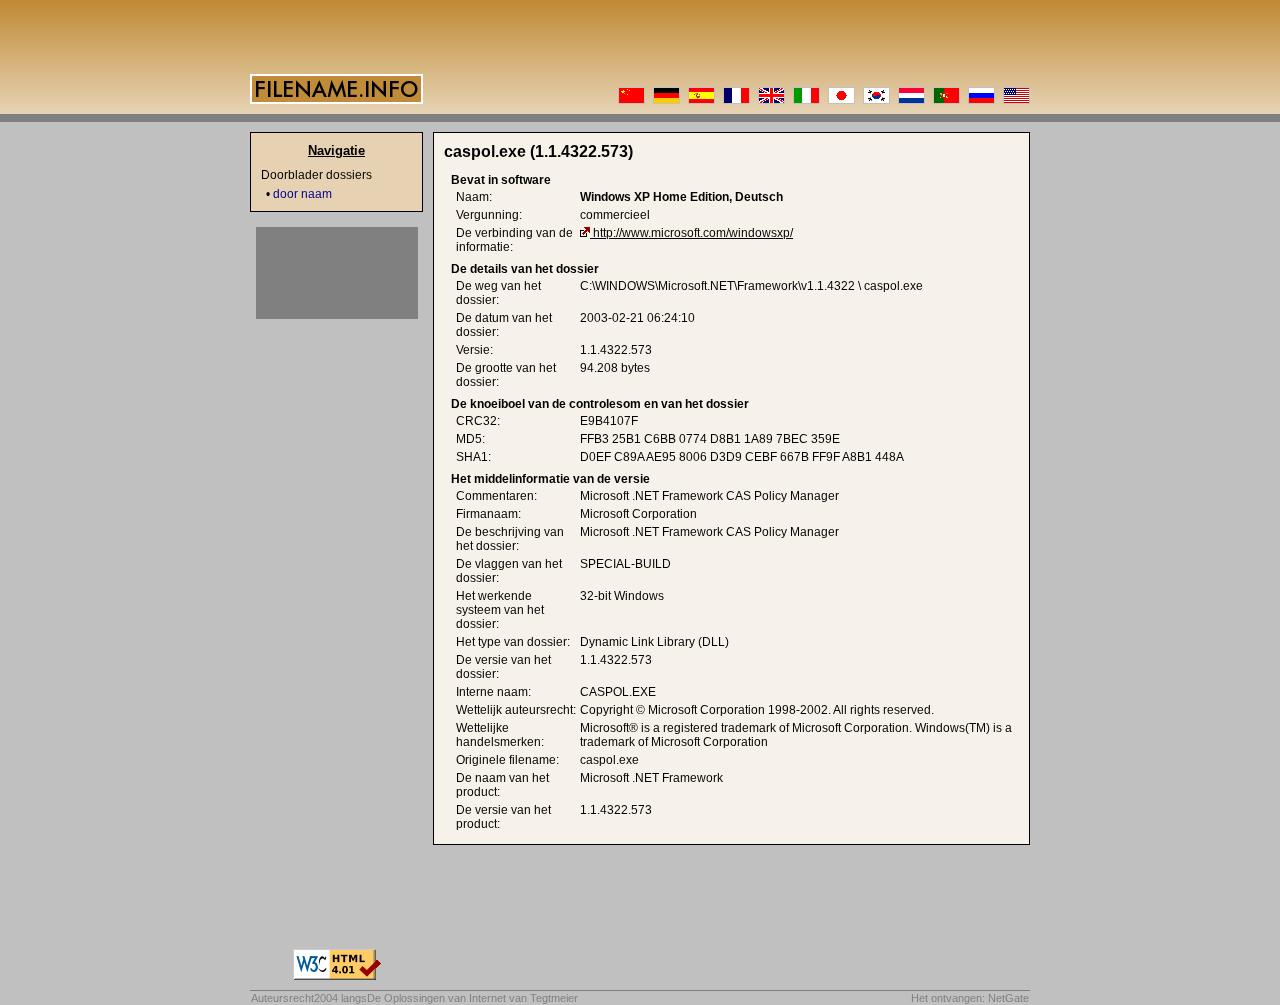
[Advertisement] (337, 273)
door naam (302, 194)
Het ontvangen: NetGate (970, 998)
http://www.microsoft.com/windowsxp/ (693, 233)
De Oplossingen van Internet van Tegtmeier (472, 998)
